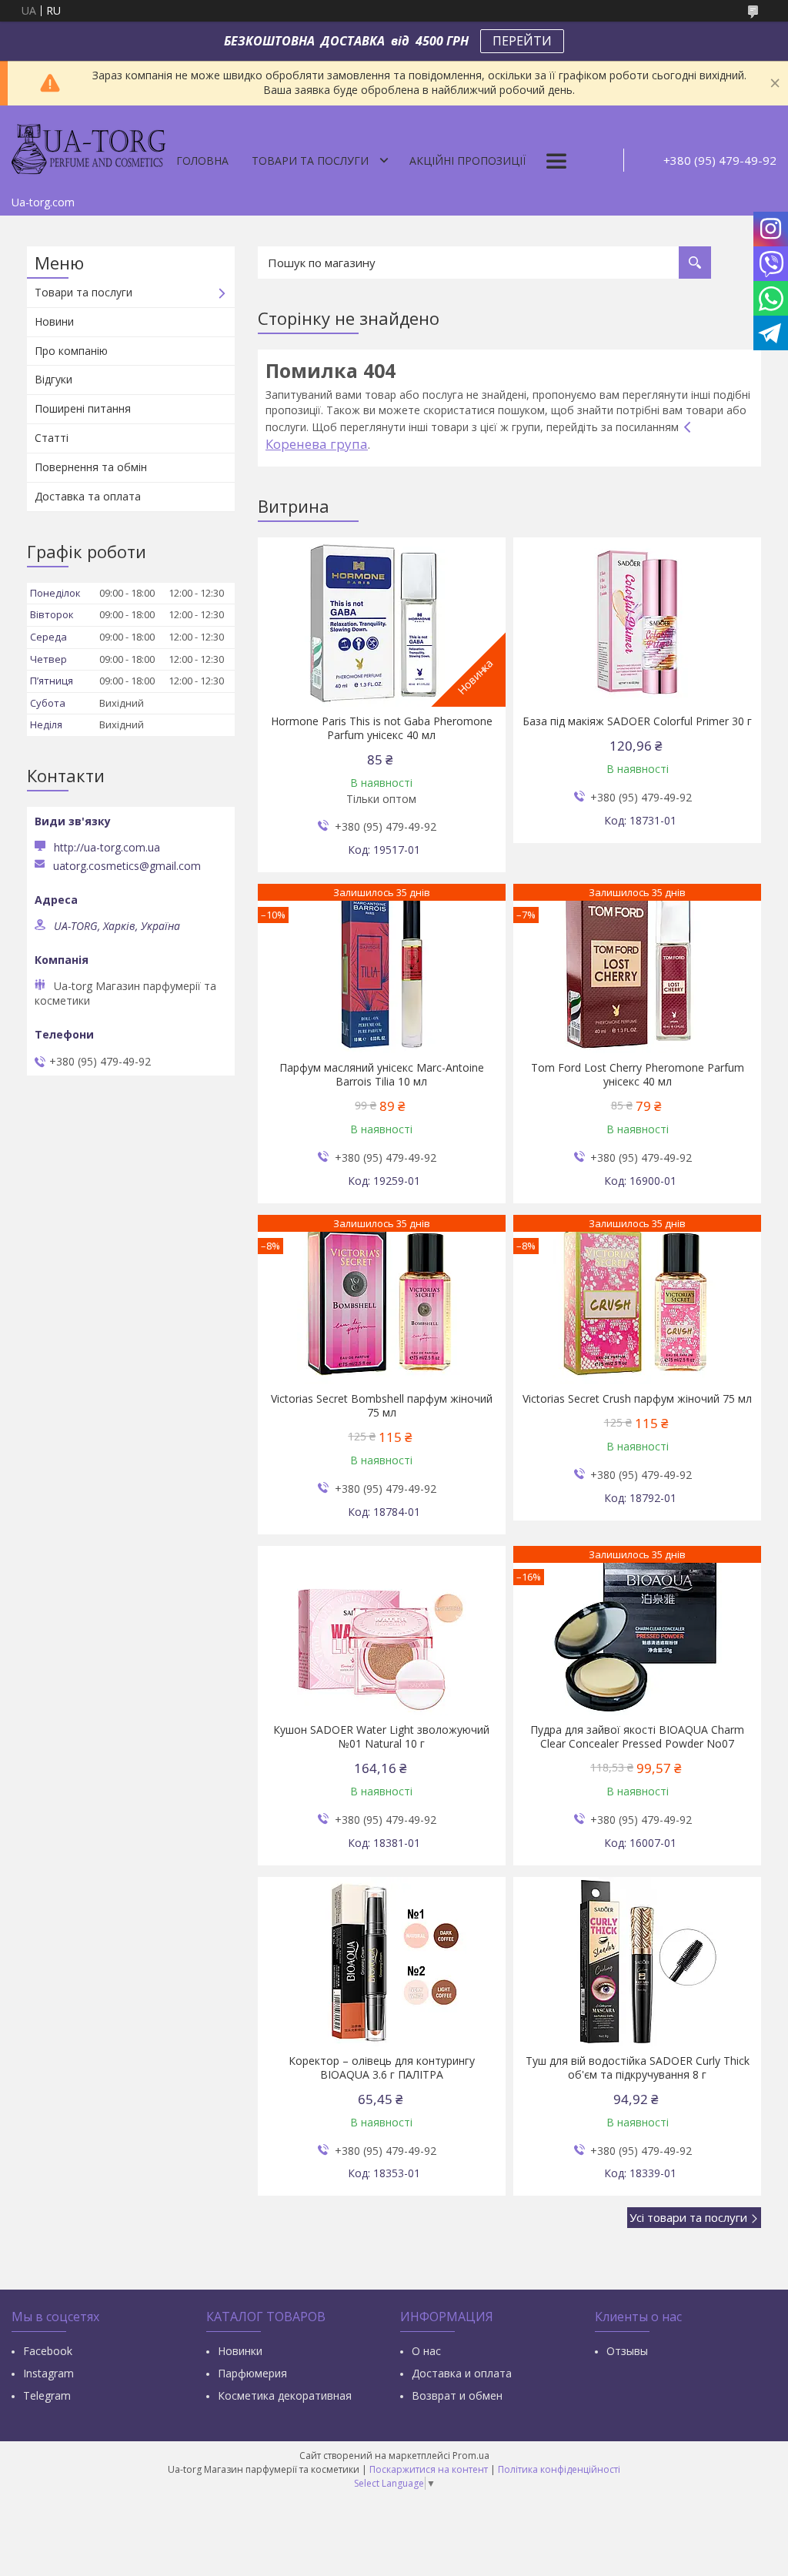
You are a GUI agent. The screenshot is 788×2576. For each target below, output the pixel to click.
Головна (202, 161)
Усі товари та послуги (688, 2217)
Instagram (48, 2373)
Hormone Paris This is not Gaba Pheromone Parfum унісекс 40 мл (382, 728)
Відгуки (53, 379)
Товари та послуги (310, 161)
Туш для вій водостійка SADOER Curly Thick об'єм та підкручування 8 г (638, 2068)
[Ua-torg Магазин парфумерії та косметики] (88, 147)
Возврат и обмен (457, 2395)
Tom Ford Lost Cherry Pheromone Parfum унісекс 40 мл (638, 1075)
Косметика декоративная (285, 2395)
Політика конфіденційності (559, 2469)
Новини (54, 321)
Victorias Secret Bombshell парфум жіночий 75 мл (382, 1406)
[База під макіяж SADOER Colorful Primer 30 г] (637, 622)
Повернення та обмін (91, 467)
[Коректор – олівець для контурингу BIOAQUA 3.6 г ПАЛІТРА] (381, 1962)
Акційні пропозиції (467, 161)
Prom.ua (471, 2456)
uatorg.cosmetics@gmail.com (127, 866)
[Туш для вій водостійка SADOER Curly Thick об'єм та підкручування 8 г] (637, 1962)
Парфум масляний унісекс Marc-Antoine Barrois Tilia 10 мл (382, 1075)
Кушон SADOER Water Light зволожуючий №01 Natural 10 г (381, 1737)
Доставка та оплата (88, 496)
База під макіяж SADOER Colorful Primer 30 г (637, 721)
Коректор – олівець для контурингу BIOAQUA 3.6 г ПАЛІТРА (382, 2068)
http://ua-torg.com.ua (107, 847)
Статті (52, 438)
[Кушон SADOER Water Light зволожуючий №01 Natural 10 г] (381, 1631)
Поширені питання (83, 408)
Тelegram (47, 2395)
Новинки (240, 2351)
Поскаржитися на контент (429, 2469)
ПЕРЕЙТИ (522, 41)
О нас (426, 2351)
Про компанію (71, 351)
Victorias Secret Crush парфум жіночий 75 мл (637, 1399)
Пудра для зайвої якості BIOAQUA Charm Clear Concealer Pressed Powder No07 (637, 1737)
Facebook (48, 2351)
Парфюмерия (252, 2373)
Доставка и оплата (462, 2373)
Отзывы (627, 2351)
